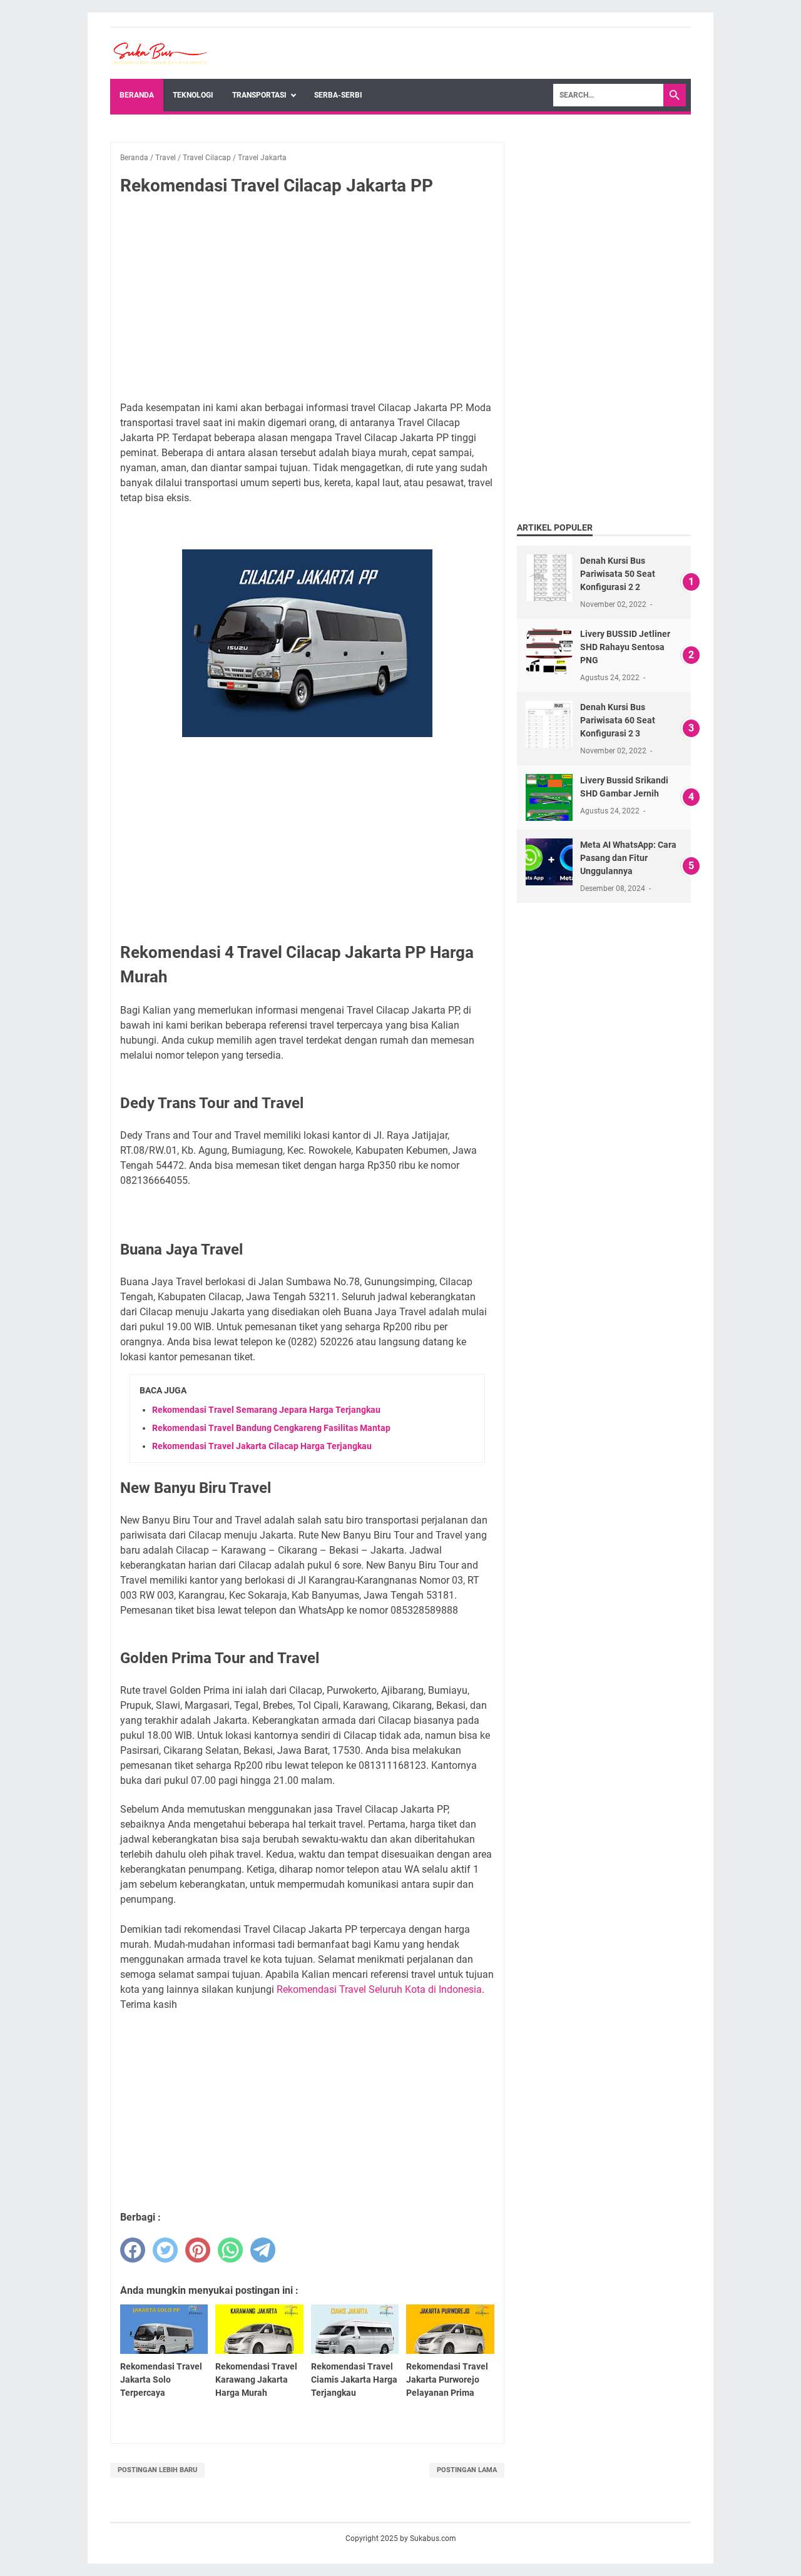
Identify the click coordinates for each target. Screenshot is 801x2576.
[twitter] (165, 2250)
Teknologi (193, 95)
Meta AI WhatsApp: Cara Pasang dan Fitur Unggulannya (628, 858)
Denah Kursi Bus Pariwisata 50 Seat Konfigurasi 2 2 (618, 574)
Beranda (137, 95)
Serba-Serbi (338, 95)
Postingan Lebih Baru (157, 2470)
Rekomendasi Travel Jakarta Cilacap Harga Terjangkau (262, 1446)
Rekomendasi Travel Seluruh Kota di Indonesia (379, 1989)
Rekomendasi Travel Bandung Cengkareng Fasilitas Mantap (271, 1428)
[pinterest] (198, 2250)
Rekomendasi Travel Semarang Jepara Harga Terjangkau (266, 1410)
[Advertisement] (307, 299)
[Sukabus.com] (160, 53)
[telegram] (263, 2250)
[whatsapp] (230, 2250)
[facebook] (133, 2250)
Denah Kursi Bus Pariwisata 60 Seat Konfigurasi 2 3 (618, 720)
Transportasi (259, 95)
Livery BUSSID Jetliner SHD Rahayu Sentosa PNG (625, 647)
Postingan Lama (467, 2470)
